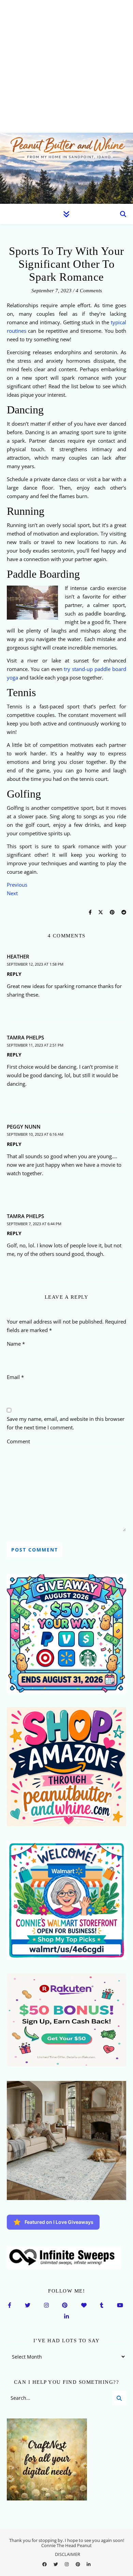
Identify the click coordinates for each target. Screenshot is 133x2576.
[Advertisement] (66, 66)
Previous (17, 885)
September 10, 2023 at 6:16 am (35, 1134)
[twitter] (56, 2564)
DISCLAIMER (68, 2554)
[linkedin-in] (88, 2564)
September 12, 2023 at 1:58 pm (35, 964)
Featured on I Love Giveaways (59, 2222)
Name (16, 1344)
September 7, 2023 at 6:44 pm (34, 1224)
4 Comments (89, 291)
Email (15, 1377)
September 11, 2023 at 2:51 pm (35, 1045)
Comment (18, 1441)
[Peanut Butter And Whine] (66, 168)
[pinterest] (78, 2564)
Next (12, 893)
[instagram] (67, 2564)
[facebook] (45, 2564)
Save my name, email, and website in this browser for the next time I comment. (66, 1423)
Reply (14, 974)
